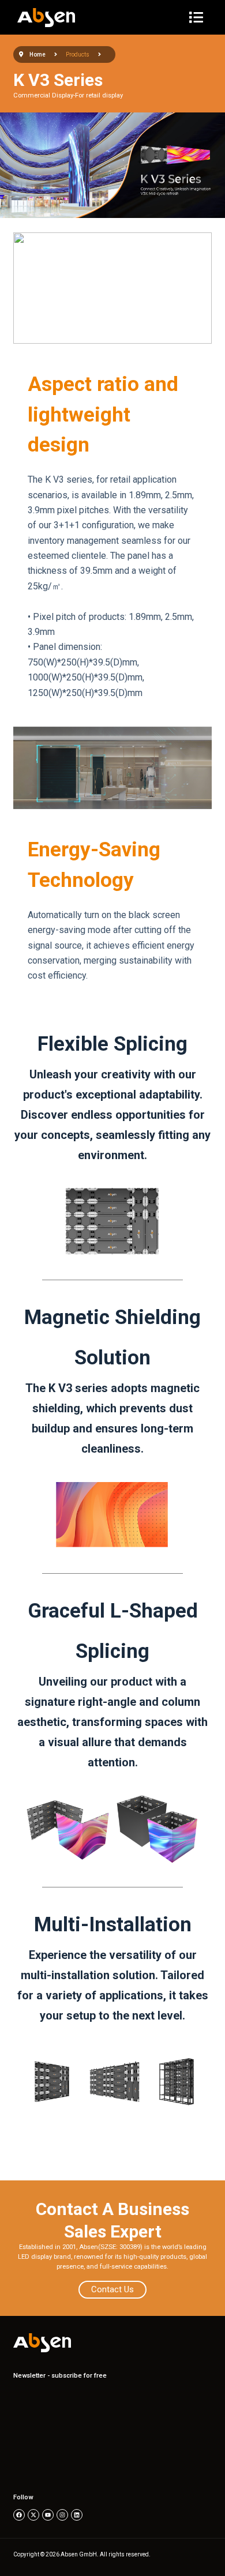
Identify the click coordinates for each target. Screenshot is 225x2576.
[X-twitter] (33, 2515)
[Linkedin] (77, 2515)
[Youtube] (48, 2515)
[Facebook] (19, 2515)
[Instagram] (62, 2515)
